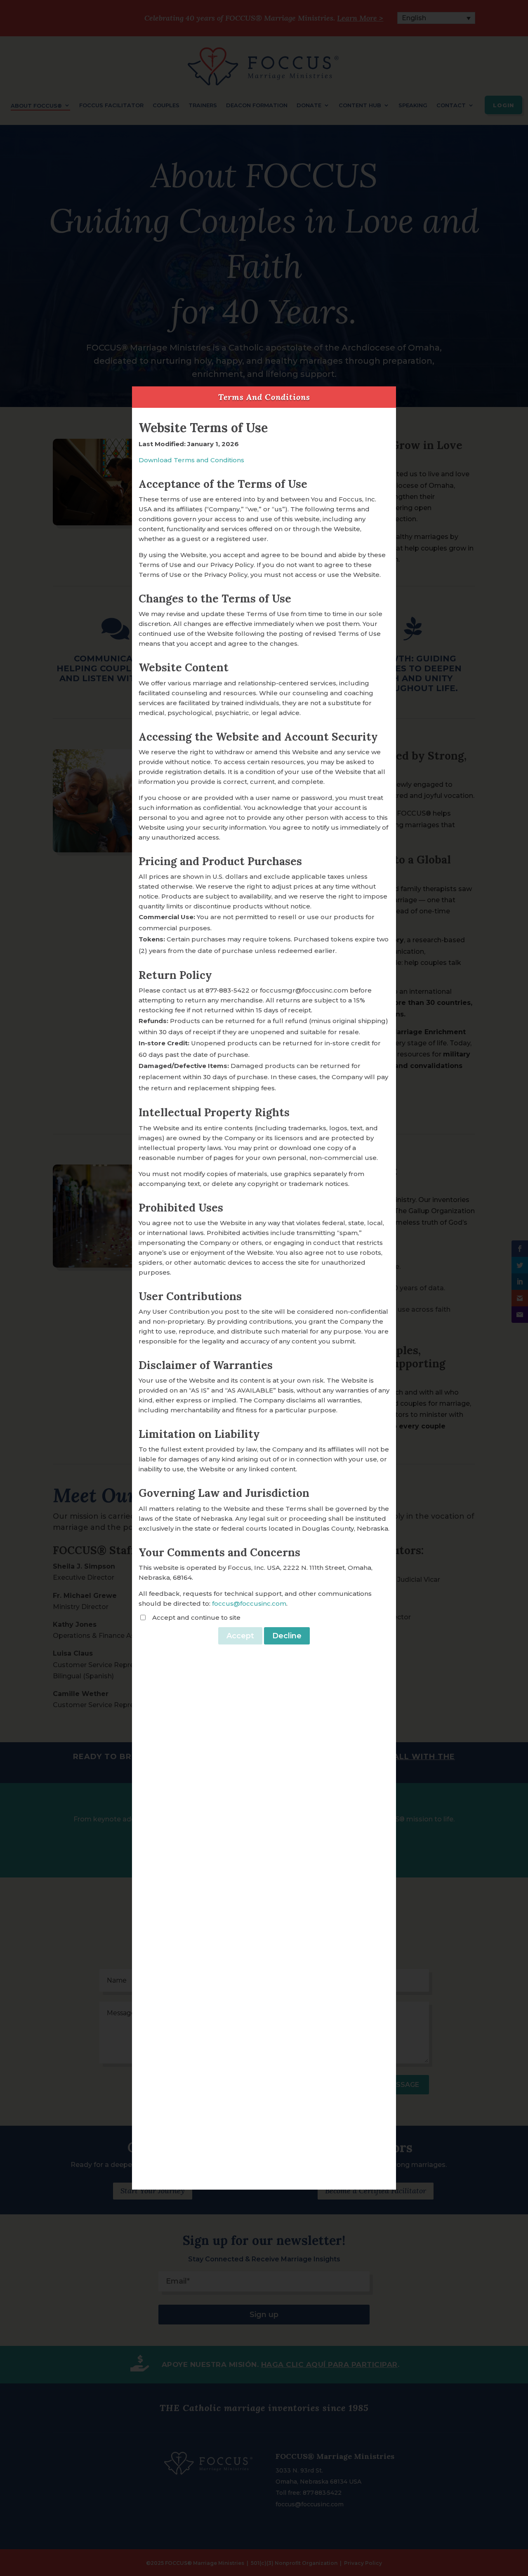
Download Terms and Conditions (191, 460)
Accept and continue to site (196, 1617)
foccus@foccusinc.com (249, 1603)
